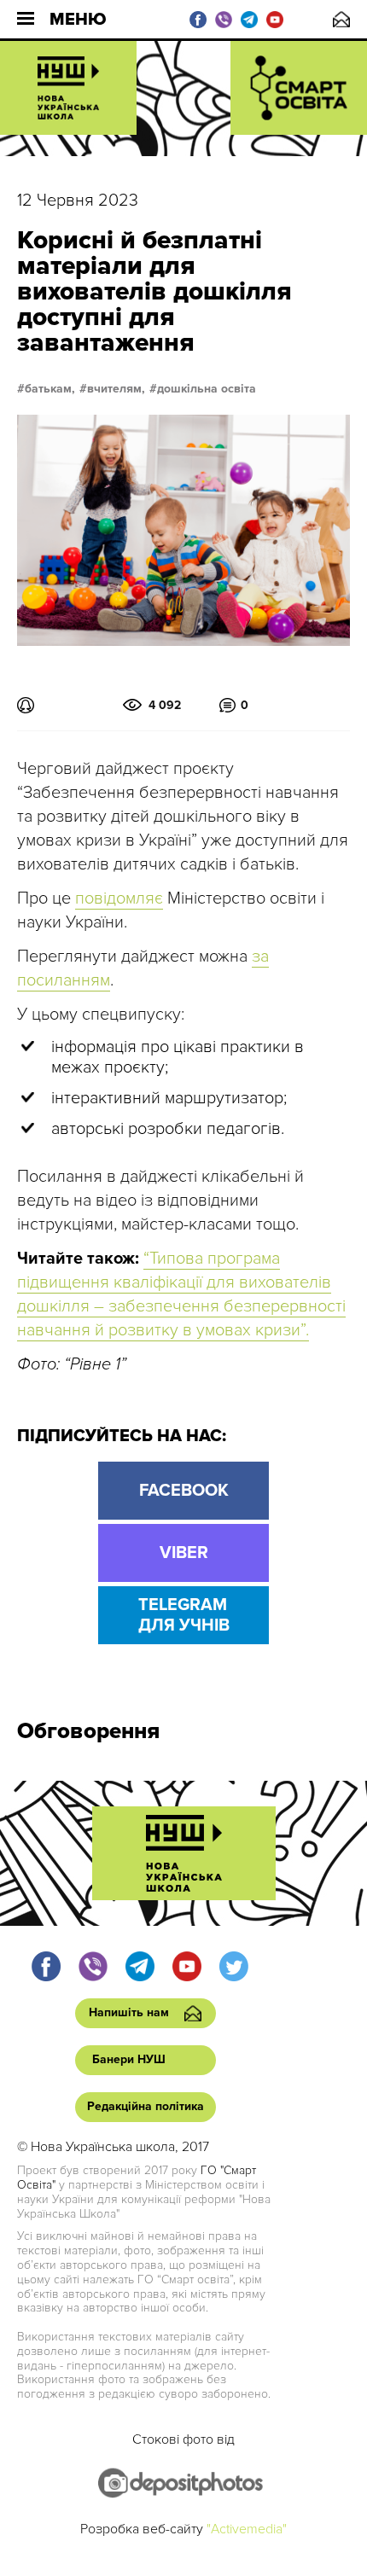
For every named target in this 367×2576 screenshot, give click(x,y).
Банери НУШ (129, 2059)
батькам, (50, 389)
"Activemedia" (247, 2529)
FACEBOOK (184, 1491)
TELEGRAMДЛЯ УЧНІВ (184, 1615)
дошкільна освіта (207, 389)
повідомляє (119, 898)
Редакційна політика (146, 2106)
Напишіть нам (341, 19)
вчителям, (116, 389)
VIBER (184, 1553)
